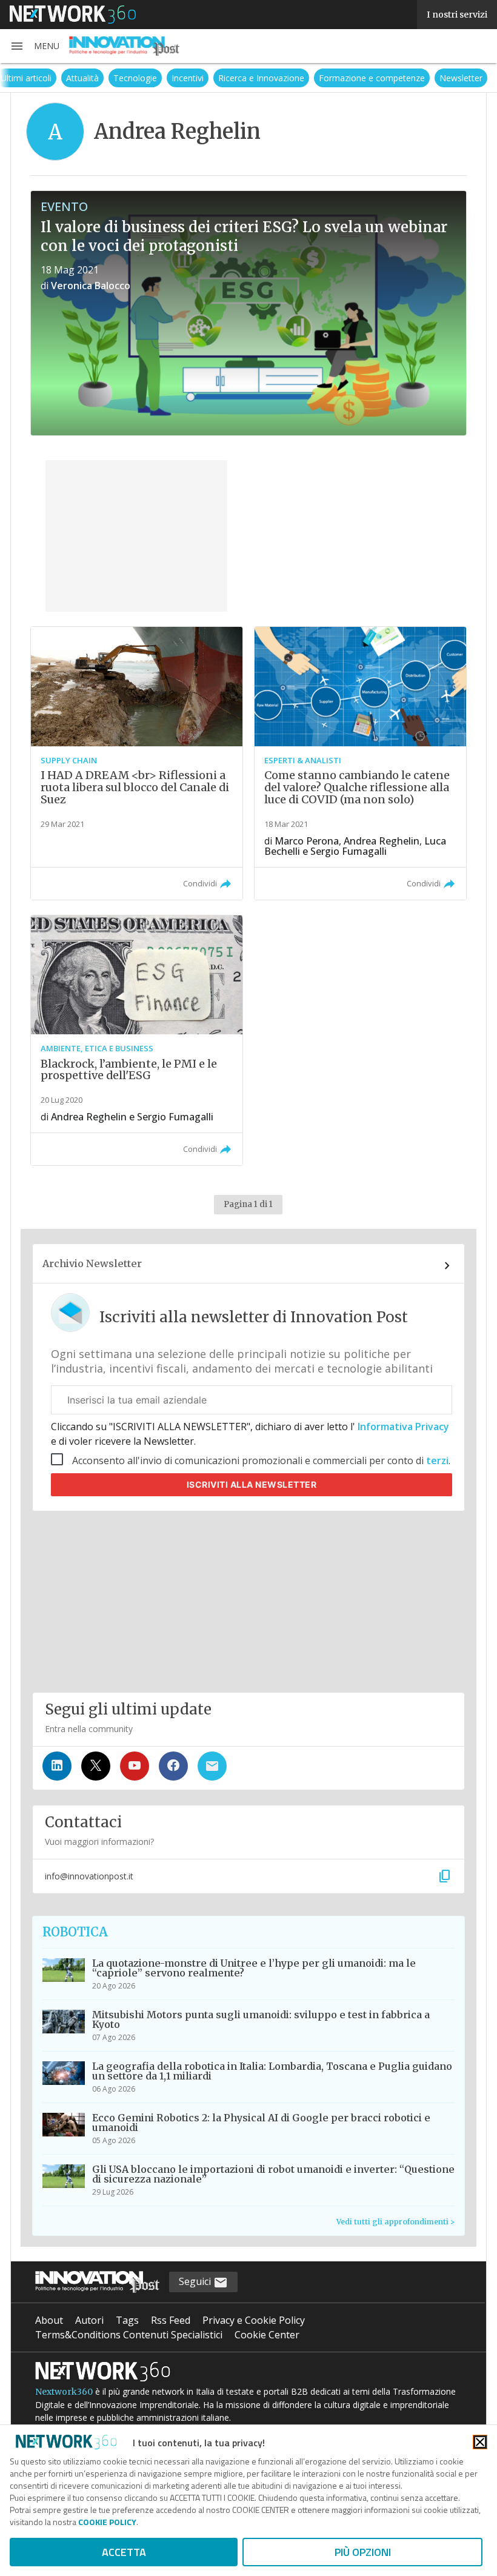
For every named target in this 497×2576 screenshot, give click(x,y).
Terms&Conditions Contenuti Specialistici (129, 2335)
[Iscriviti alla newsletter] (212, 1766)
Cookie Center (267, 2335)
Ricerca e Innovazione (261, 78)
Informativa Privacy (402, 1427)
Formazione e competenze (372, 78)
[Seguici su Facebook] (173, 1766)
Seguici (196, 2281)
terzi (437, 1460)
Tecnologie (135, 78)
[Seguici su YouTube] (135, 1766)
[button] (35, 46)
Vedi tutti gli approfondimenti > (395, 2222)
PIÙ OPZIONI (363, 2552)
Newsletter (461, 78)
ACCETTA (124, 2552)
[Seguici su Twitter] (96, 1766)
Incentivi (188, 78)
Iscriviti (252, 1484)
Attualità (82, 78)
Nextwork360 (64, 2392)
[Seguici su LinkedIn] (57, 1766)
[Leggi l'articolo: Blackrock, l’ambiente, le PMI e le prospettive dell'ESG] (137, 1040)
